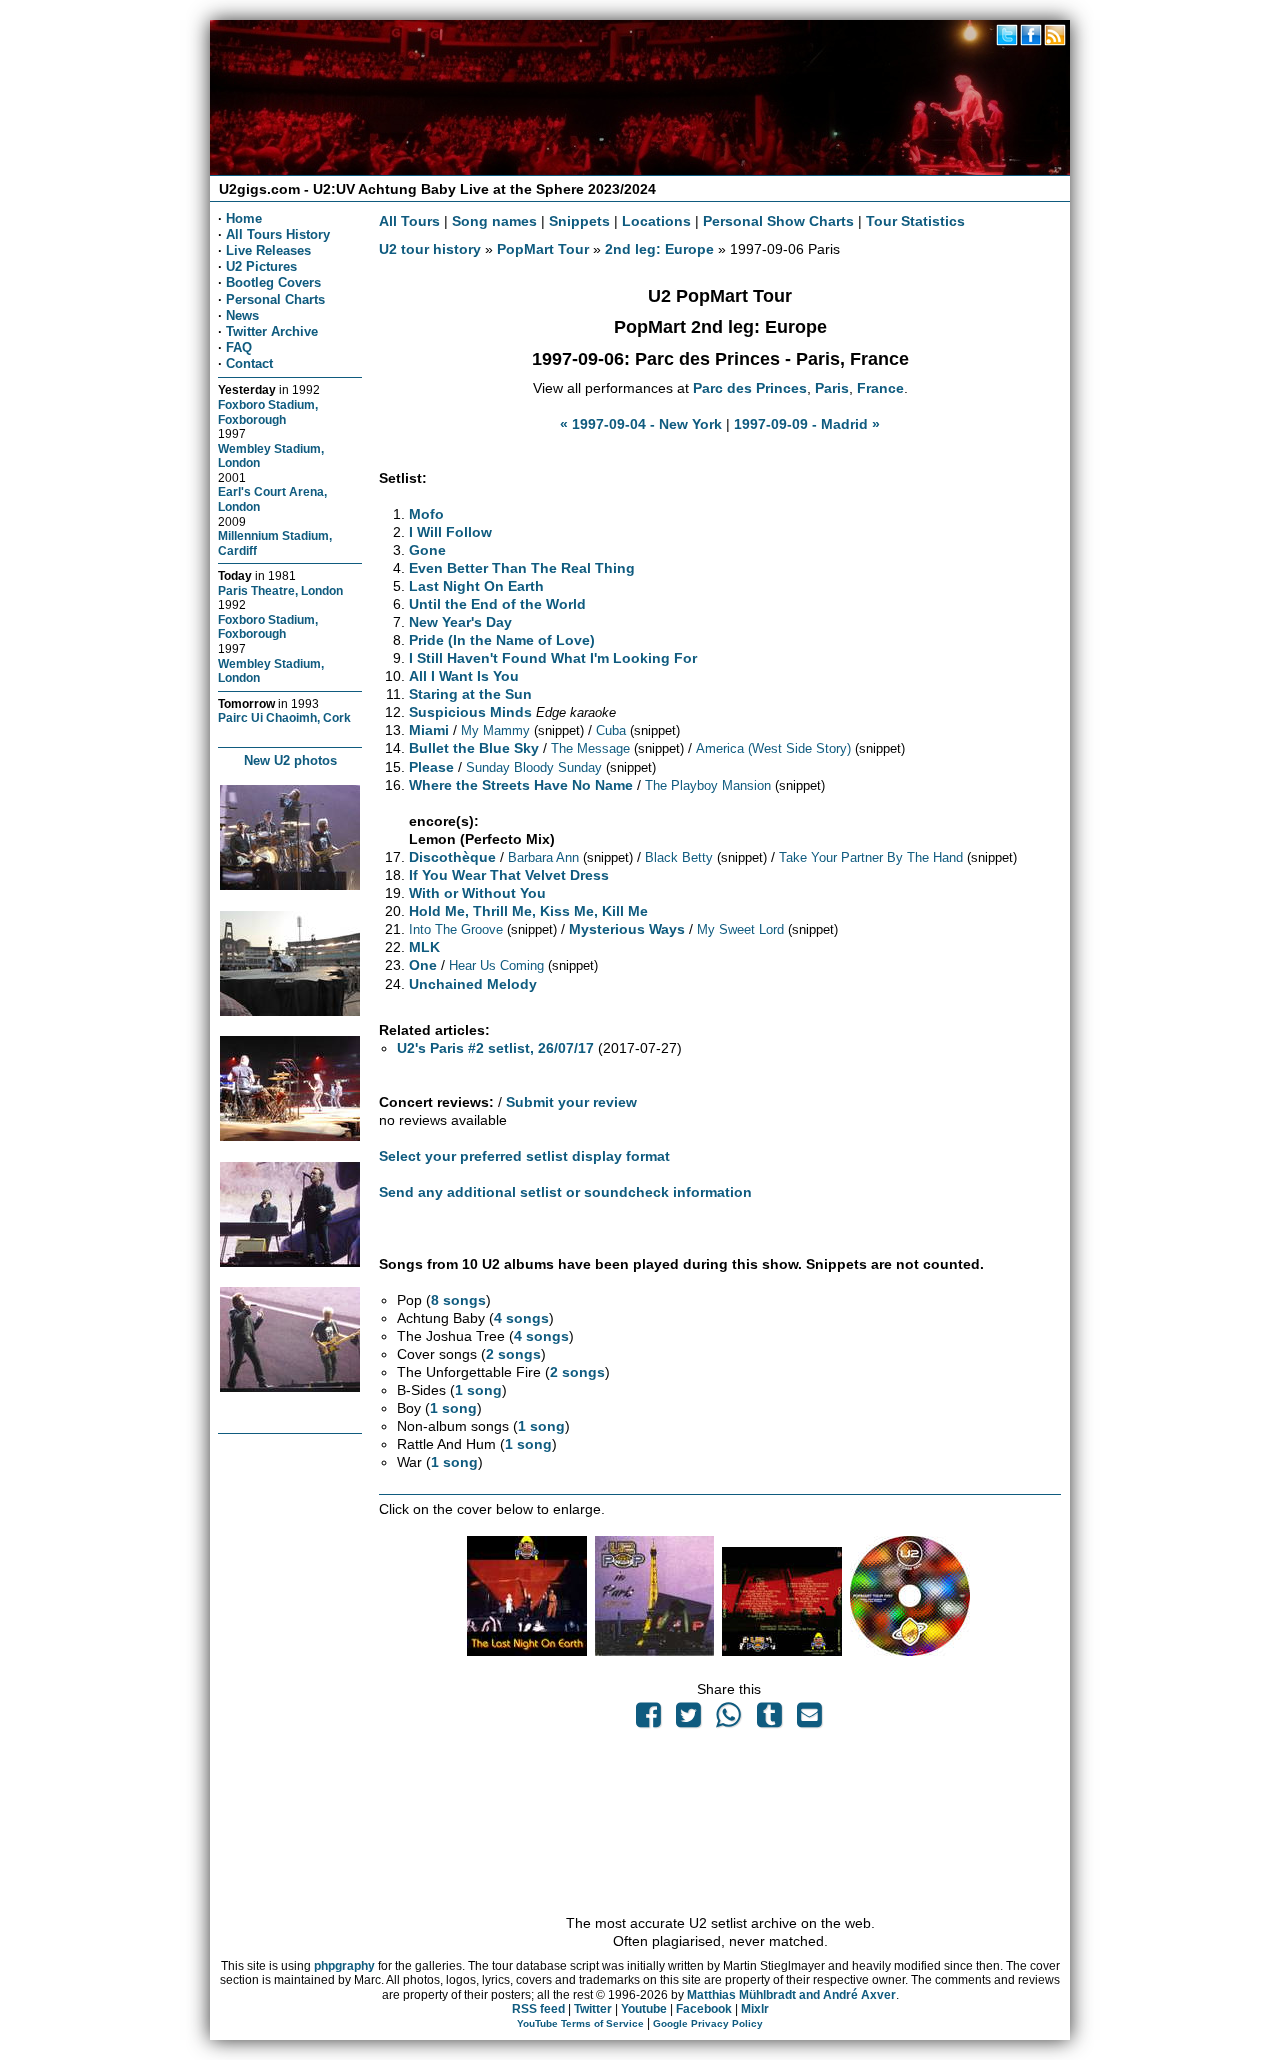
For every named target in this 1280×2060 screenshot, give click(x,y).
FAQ (239, 347)
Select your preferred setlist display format (524, 1156)
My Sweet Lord (740, 929)
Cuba (611, 730)
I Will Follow (450, 532)
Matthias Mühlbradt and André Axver (791, 1995)
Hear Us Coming (496, 965)
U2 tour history (430, 249)
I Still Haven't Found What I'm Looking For (553, 658)
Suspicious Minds (470, 712)
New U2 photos (290, 760)
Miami (429, 730)
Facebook (704, 2009)
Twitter (593, 2009)
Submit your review (571, 1102)
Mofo (426, 514)
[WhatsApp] (729, 1720)
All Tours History (278, 234)
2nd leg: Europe (659, 249)
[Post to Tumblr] (769, 1720)
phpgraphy (344, 1966)
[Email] (809, 1720)
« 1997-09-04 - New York (641, 424)
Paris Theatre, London (280, 590)
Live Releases (268, 250)
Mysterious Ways (627, 929)
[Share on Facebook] (648, 1720)
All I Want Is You (464, 676)
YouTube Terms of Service (580, 2023)
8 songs (458, 1300)
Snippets (579, 221)
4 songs (521, 1318)
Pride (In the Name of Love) (502, 640)
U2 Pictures (261, 266)
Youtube (644, 2009)
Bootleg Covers (273, 282)
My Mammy (495, 730)
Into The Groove (456, 929)
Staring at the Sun (470, 694)
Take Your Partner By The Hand (871, 857)
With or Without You (477, 893)
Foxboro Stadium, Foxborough (268, 412)
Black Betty (679, 857)
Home (244, 218)
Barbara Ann (543, 857)
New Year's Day (460, 622)
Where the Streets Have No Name (521, 785)
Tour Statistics (915, 221)
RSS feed (538, 2009)
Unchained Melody (473, 984)
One (423, 965)
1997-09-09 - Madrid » (807, 424)
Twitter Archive (272, 331)
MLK (424, 947)
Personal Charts (275, 299)
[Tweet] (689, 1720)
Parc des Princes (750, 388)
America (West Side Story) (773, 748)
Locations (656, 221)
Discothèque (452, 857)
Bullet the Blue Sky (474, 748)
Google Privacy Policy (708, 2023)
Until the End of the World (497, 604)
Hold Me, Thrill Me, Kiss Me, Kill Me (528, 911)
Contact (249, 363)
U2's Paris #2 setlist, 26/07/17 (495, 1048)
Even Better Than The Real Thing (522, 568)
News (242, 315)
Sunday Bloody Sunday (534, 767)
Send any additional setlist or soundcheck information (565, 1192)
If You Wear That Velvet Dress (509, 875)
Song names (494, 221)
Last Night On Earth (476, 586)
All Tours (409, 221)
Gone (427, 550)
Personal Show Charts (778, 221)
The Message (590, 748)
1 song (478, 1390)
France (880, 388)
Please (431, 767)
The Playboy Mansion (708, 785)
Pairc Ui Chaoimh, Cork (284, 717)
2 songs (513, 1354)
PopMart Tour (543, 249)
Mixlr (755, 2009)
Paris (832, 388)
